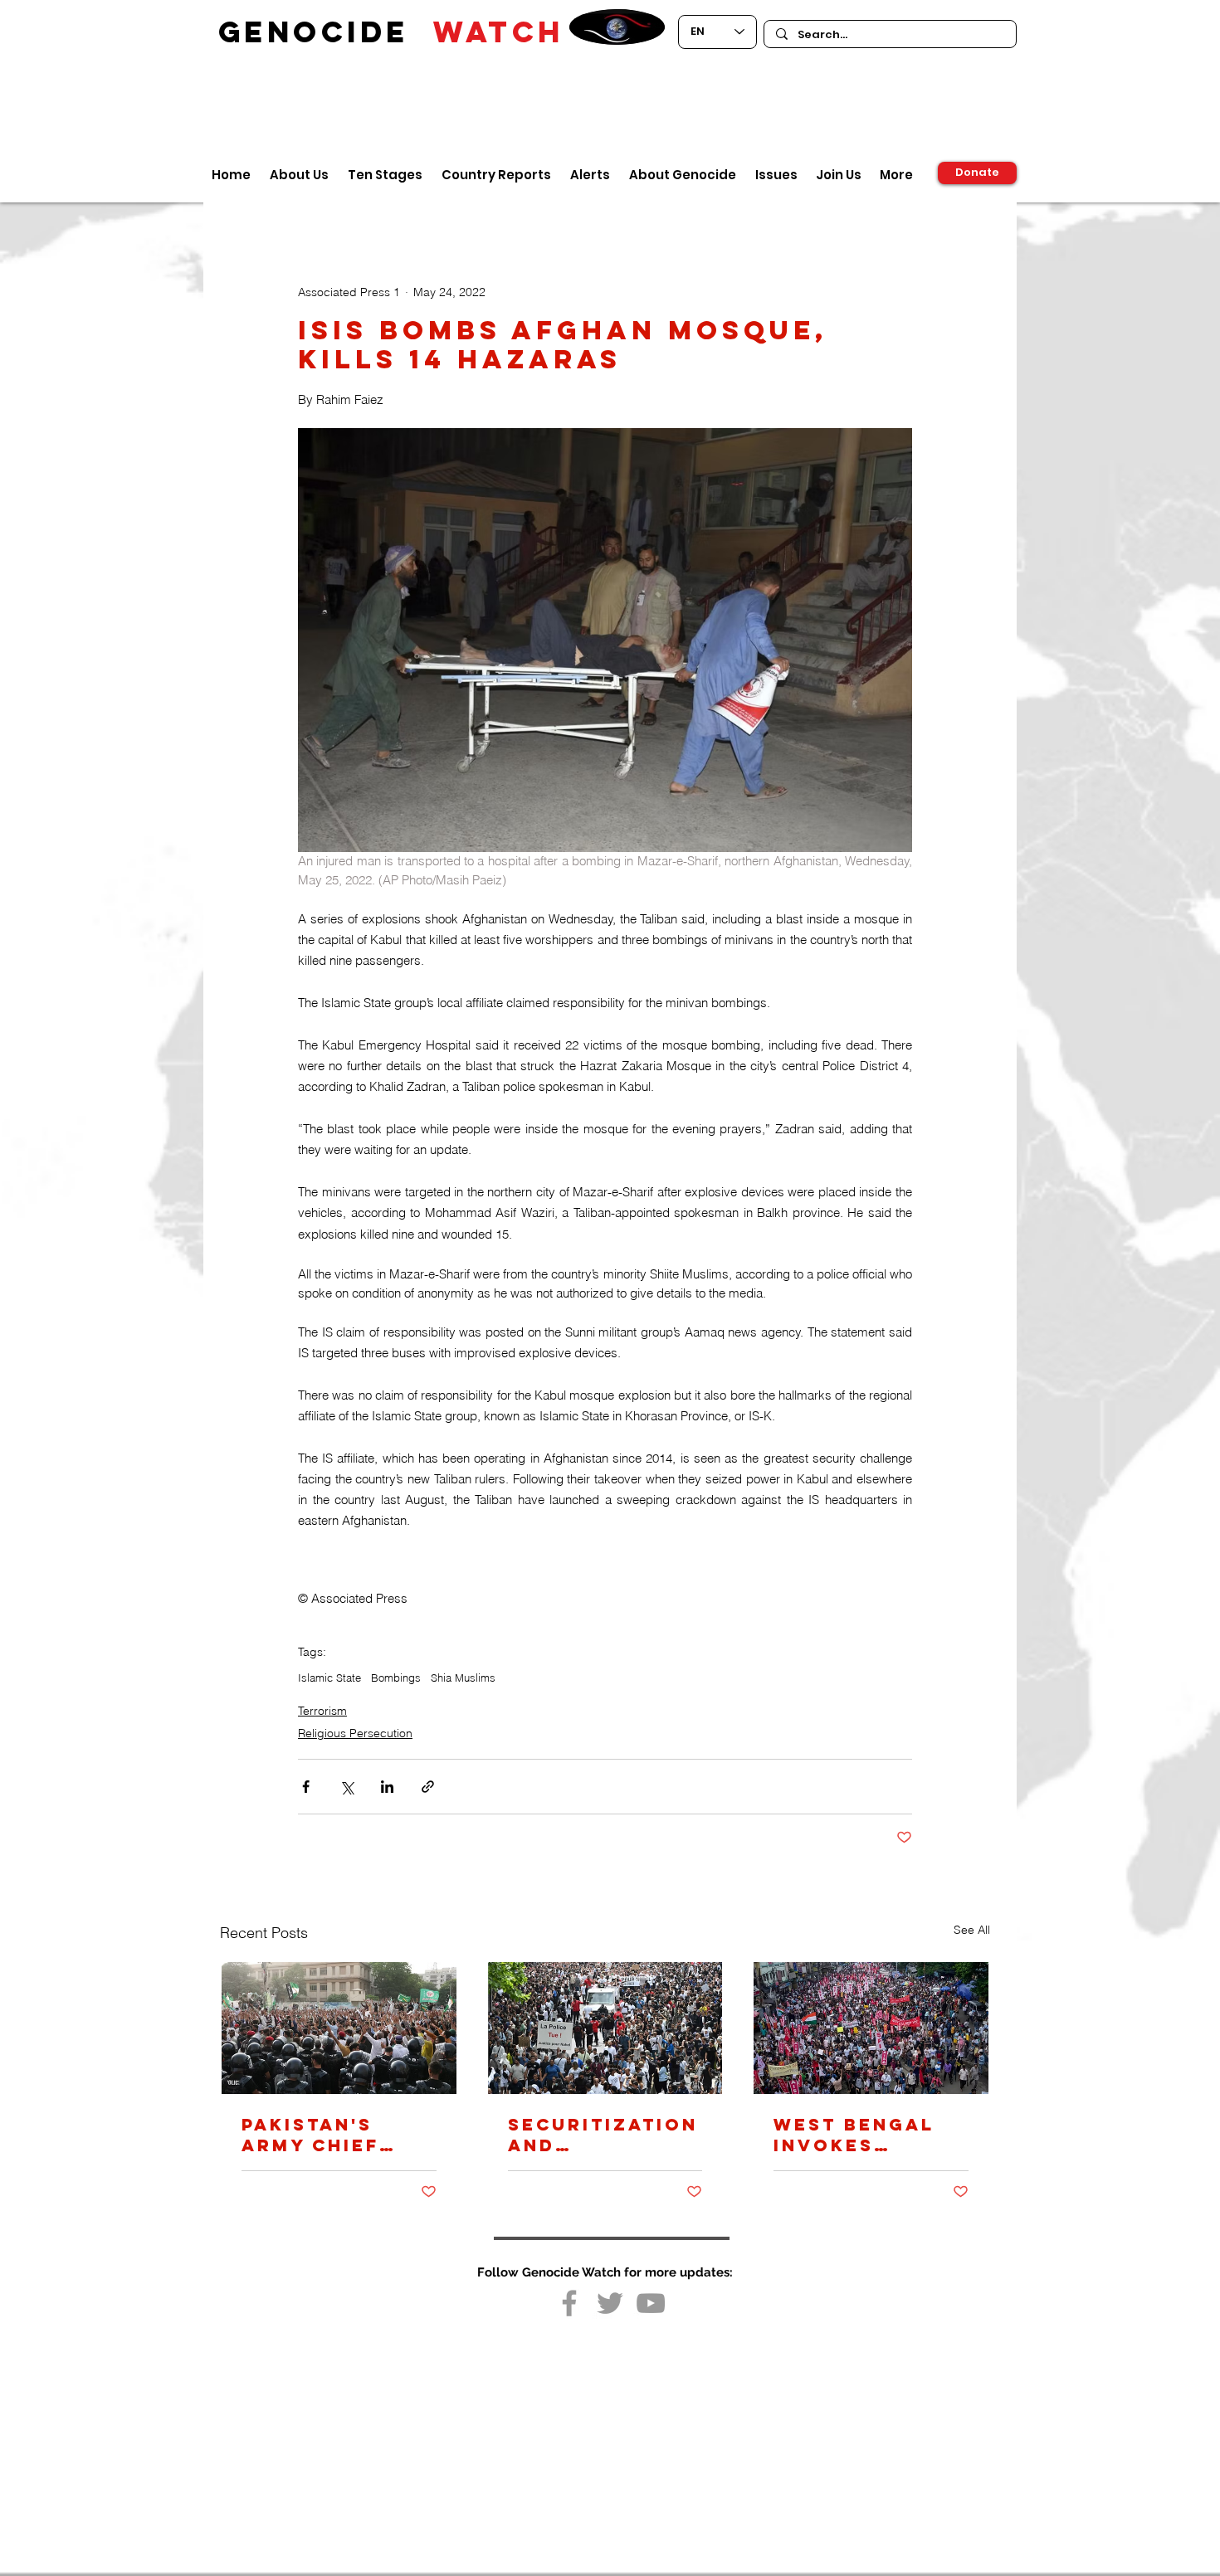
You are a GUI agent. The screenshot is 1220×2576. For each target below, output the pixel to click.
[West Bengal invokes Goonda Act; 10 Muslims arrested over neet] (871, 2028)
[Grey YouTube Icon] (651, 2303)
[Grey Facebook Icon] (569, 2303)
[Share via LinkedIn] (387, 1787)
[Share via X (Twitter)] (346, 1787)
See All (972, 1930)
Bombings (396, 1678)
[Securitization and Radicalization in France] (605, 2028)
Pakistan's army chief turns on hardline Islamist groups (310, 2135)
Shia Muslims (463, 1678)
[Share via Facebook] (306, 1787)
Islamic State (329, 1678)
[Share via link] (428, 1787)
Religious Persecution (355, 1733)
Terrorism (322, 1711)
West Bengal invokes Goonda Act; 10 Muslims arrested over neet (869, 2135)
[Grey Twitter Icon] (610, 2303)
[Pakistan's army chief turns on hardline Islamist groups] (339, 2028)
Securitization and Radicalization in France (604, 2135)
